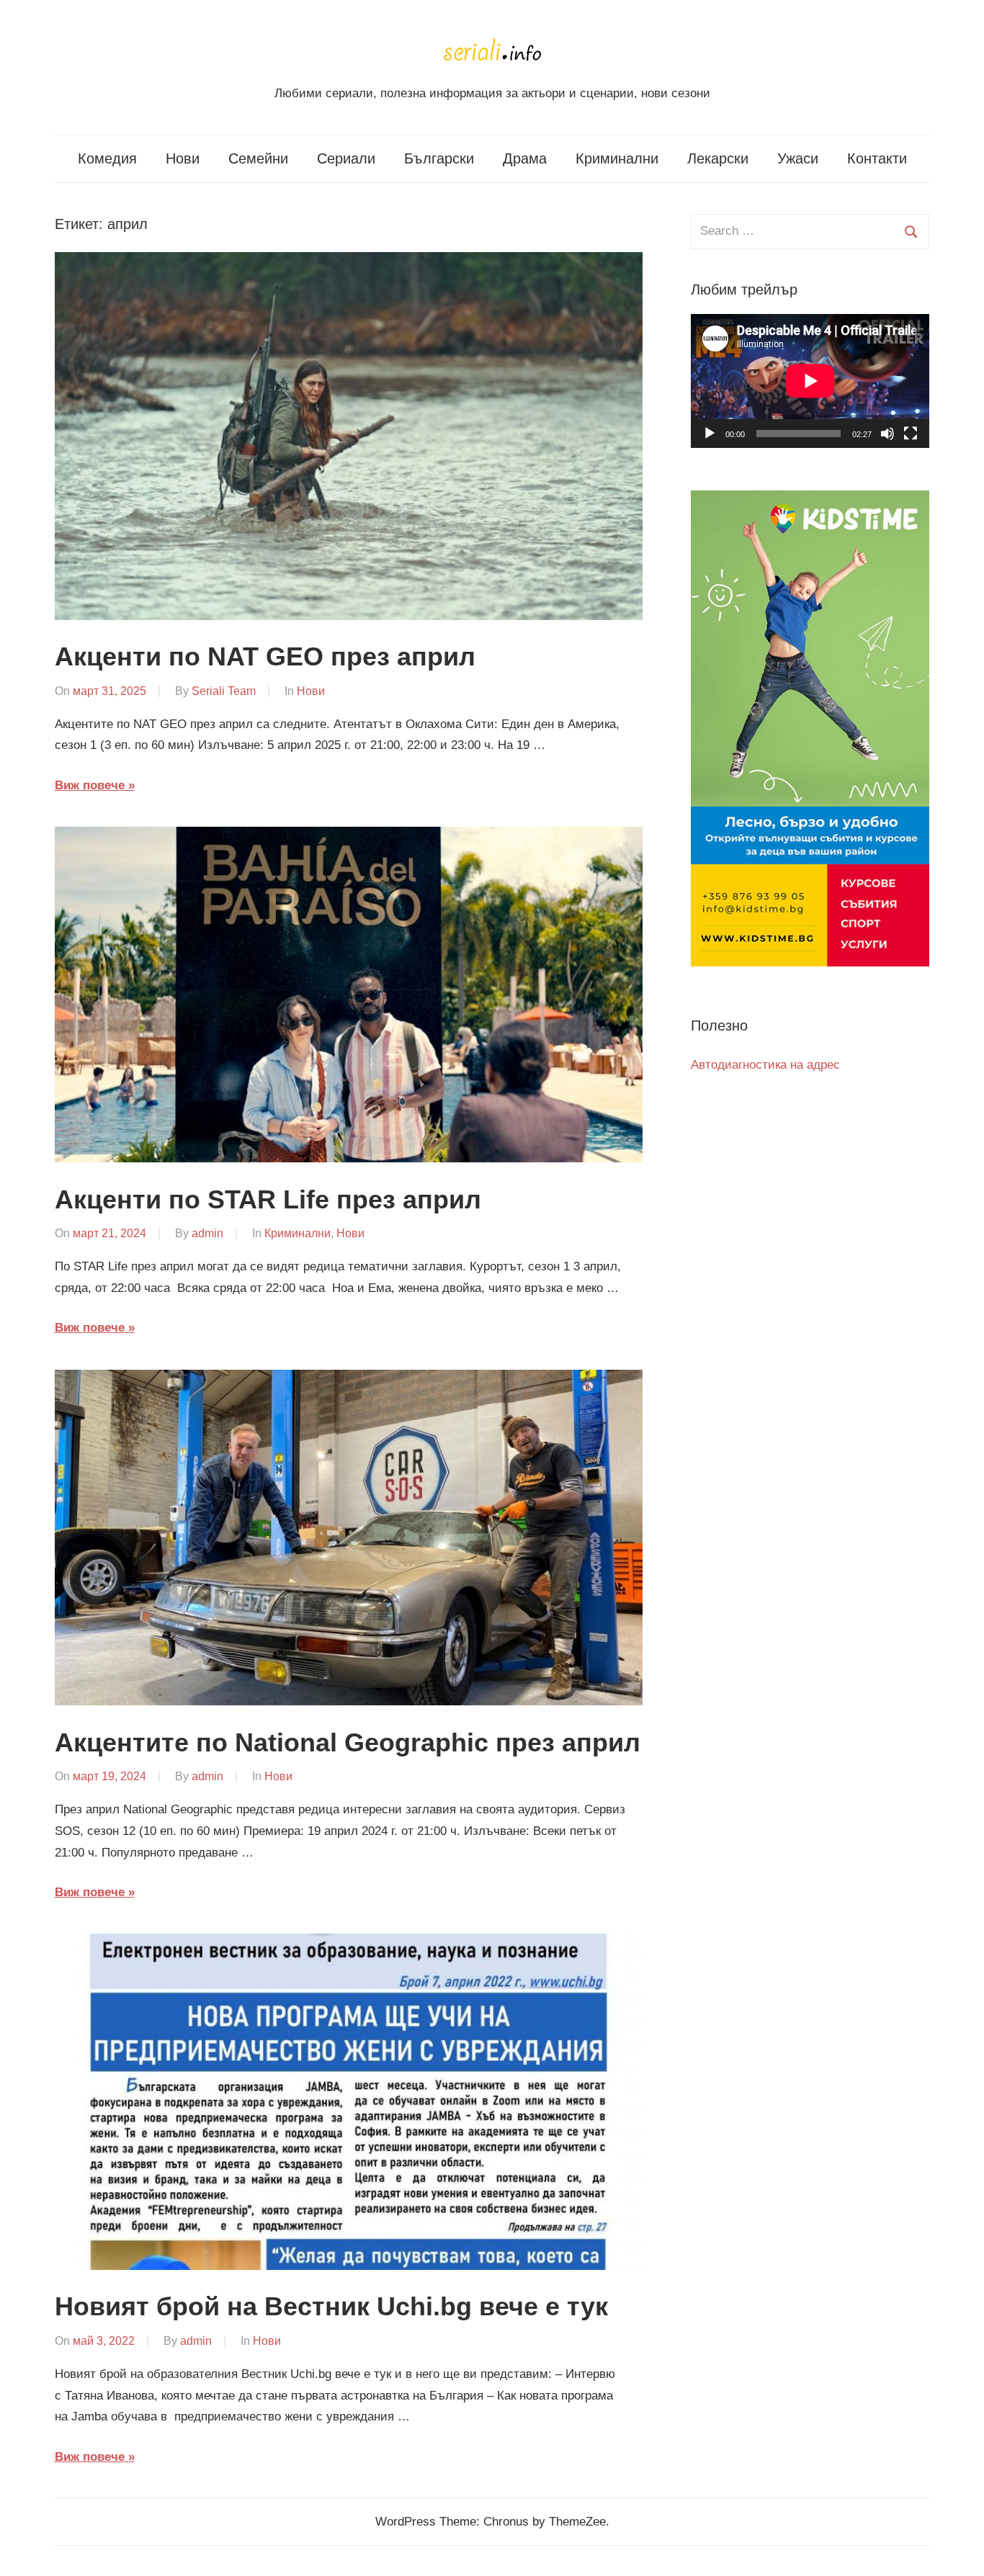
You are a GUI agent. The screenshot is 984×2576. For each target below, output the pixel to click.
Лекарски (718, 158)
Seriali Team (224, 691)
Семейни (258, 158)
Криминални (617, 158)
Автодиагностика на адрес (765, 1065)
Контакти (877, 158)
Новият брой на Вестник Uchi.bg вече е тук (331, 2306)
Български (439, 158)
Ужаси (798, 158)
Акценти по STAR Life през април (268, 1199)
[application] (810, 381)
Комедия (107, 158)
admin (207, 1233)
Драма (525, 158)
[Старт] (710, 434)
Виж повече (90, 785)
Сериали (346, 158)
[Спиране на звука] (887, 434)
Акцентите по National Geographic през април (348, 1742)
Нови (183, 158)
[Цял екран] (911, 434)
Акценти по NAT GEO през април (265, 656)
